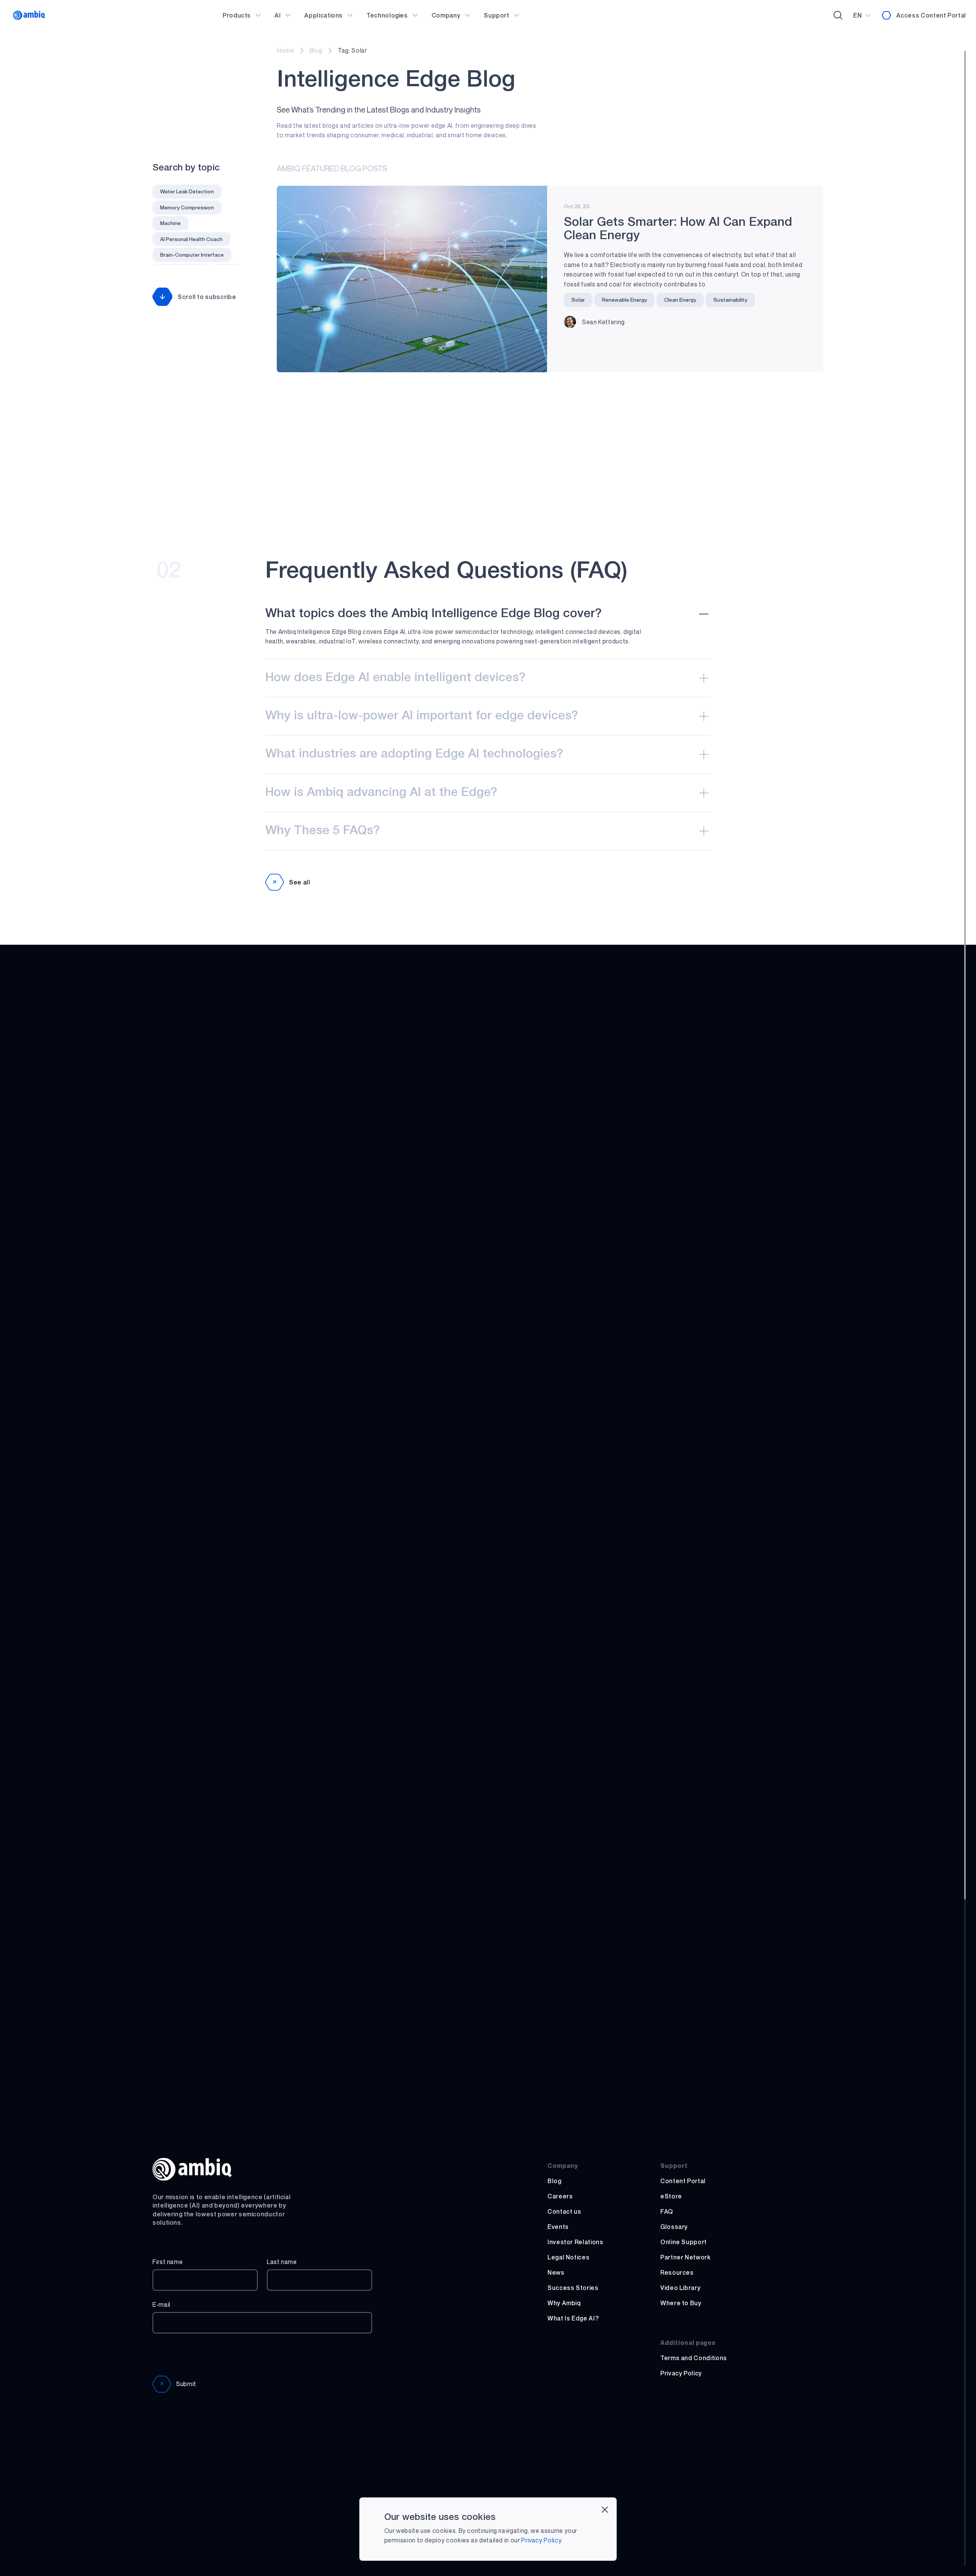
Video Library (680, 2288)
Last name (282, 2262)
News (556, 2272)
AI (278, 15)
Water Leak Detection (187, 191)
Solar (578, 300)
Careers (560, 2196)
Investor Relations (575, 2242)
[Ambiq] (29, 15)
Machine (170, 223)
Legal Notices (568, 2257)
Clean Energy (680, 300)
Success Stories (573, 2288)
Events (558, 2227)
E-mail (161, 2304)
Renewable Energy (624, 300)
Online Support (684, 2242)
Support (496, 15)
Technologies (387, 15)
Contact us (564, 2211)
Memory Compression (187, 207)
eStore (671, 2196)
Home (286, 50)
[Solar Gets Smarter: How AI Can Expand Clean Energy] (412, 279)
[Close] (605, 2509)
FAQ (667, 2211)
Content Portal (683, 2181)
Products (237, 15)
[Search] (838, 15)
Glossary (674, 2227)
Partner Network (685, 2257)
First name (168, 2262)
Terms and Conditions (694, 2358)
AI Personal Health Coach (191, 239)
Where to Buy (681, 2303)
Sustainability (730, 300)
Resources (677, 2272)
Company (446, 15)
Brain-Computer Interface (192, 255)
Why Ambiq (564, 2303)
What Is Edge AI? (573, 2318)
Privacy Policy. (542, 2540)
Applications (323, 15)
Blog (316, 50)
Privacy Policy (681, 2373)
